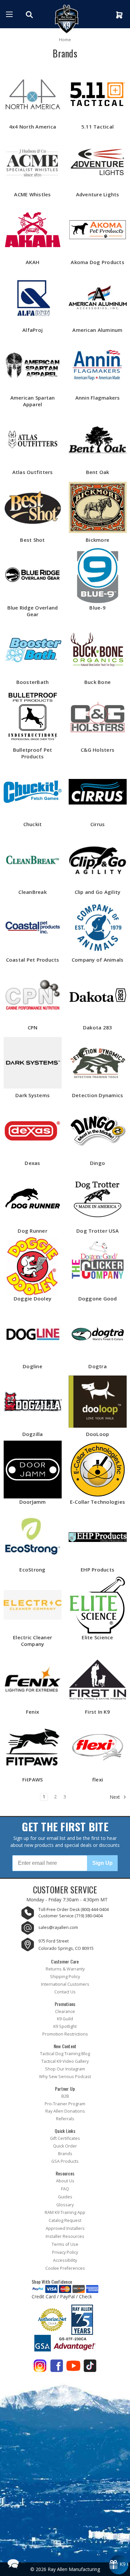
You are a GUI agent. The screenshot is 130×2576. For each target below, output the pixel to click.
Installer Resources (65, 2236)
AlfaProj (32, 330)
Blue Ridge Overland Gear (33, 611)
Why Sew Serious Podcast (65, 2077)
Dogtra (97, 1366)
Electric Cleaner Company (32, 1641)
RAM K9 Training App (65, 2212)
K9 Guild (65, 2019)
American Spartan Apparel (33, 401)
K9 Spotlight (65, 2026)
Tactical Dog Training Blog (65, 2054)
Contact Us (65, 1992)
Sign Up (102, 1863)
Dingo (97, 1163)
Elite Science (97, 1637)
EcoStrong (32, 1570)
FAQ (65, 2189)
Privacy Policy (65, 2252)
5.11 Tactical (97, 127)
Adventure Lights (98, 194)
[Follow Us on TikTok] (90, 2367)
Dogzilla (33, 1434)
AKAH (32, 262)
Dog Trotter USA (97, 1231)
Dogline (32, 1366)
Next (115, 1797)
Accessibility (65, 2260)
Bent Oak (98, 472)
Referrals (65, 2119)
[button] (13, 2563)
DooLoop (98, 1434)
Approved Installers (65, 2228)
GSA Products (65, 2161)
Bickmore (97, 540)
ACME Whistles (32, 194)
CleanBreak (32, 892)
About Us (65, 2181)
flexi (97, 1779)
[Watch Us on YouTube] (73, 2367)
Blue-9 (97, 608)
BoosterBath (33, 682)
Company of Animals (98, 960)
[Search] (30, 15)
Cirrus (98, 824)
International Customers (65, 1984)
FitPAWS (33, 1779)
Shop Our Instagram (65, 2069)
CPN (33, 1027)
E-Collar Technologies (97, 1502)
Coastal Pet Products (33, 960)
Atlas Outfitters (33, 472)
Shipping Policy (65, 1977)
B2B (65, 2096)
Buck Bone (97, 682)
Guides (65, 2197)
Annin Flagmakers (98, 398)
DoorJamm (33, 1502)
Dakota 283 (98, 1027)
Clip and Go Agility (98, 892)
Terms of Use (65, 2244)
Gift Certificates (65, 2138)
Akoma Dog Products (97, 262)
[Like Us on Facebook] (57, 2367)
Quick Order (65, 2146)
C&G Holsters (97, 750)
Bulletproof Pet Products (33, 753)
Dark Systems (32, 1095)
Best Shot (32, 540)
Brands (65, 2154)
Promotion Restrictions (65, 2034)
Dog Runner (32, 1231)
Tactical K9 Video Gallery (65, 2061)
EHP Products (97, 1570)
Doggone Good (98, 1298)
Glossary (65, 2205)
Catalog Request (65, 2220)
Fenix (32, 1712)
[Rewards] (119, 2565)
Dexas (32, 1163)
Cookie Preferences (65, 2268)
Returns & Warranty (65, 1969)
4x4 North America (32, 127)
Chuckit (33, 824)
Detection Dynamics (98, 1095)
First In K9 (97, 1712)
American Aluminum (97, 330)
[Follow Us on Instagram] (40, 2367)
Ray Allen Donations (65, 2111)
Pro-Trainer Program (65, 2104)
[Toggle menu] (9, 14)
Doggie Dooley (32, 1298)
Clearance (65, 2011)
